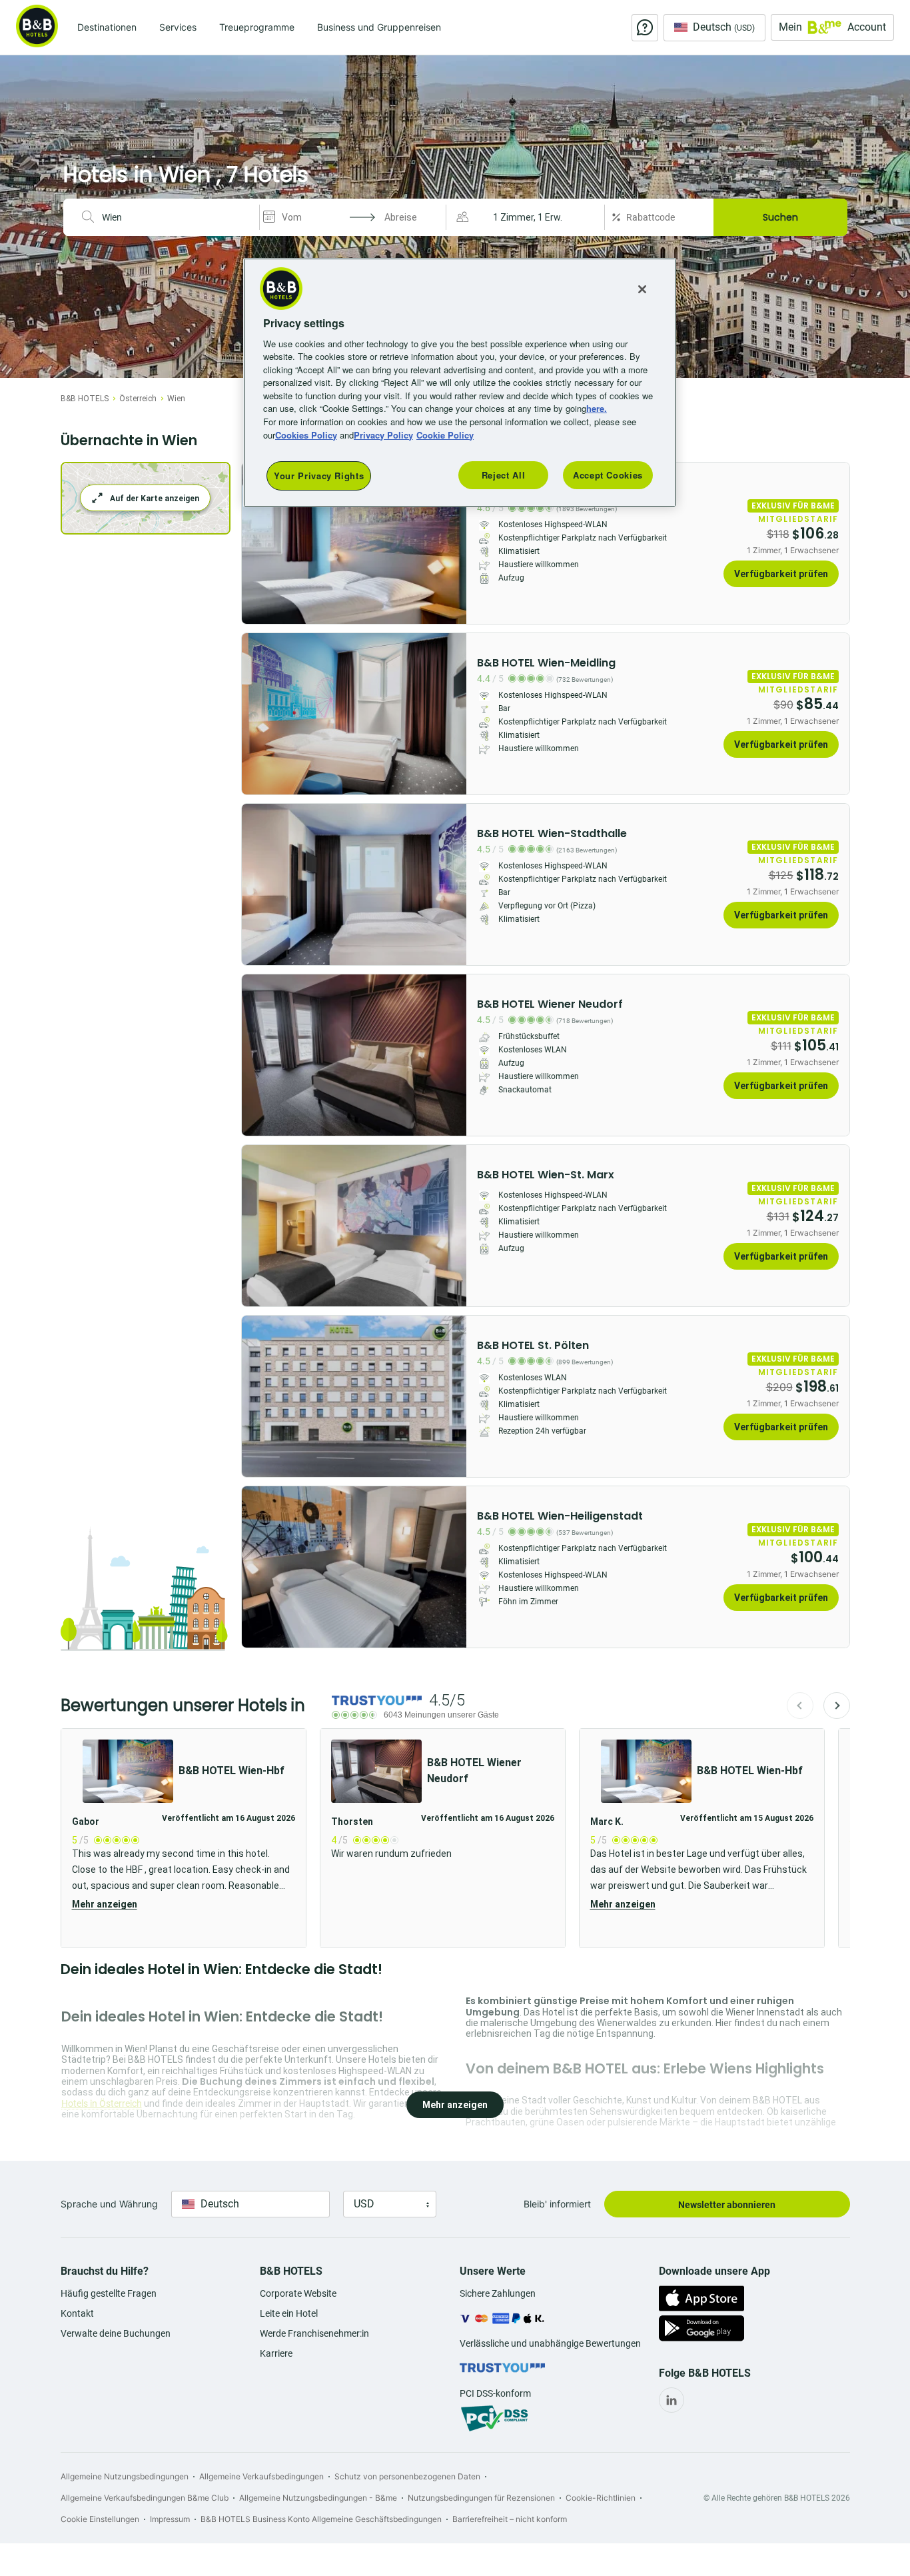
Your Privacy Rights (319, 476)
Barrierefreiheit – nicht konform (510, 2519)
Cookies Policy (306, 435)
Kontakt (77, 2313)
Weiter (837, 1706)
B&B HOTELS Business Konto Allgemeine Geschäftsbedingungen (321, 2519)
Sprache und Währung (109, 2204)
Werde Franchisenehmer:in (314, 2333)
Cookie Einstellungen (100, 2519)
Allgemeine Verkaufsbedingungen (261, 2476)
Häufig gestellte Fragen (109, 2293)
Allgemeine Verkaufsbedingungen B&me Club (145, 2498)
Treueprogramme (257, 27)
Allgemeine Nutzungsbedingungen (125, 2476)
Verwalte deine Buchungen (116, 2333)
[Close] (642, 289)
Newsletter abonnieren (727, 2205)
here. (597, 408)
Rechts (256, 543)
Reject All (504, 475)
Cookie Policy (445, 435)
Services (178, 27)
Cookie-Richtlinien (601, 2498)
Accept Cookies (608, 475)
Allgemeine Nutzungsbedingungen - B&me (318, 2498)
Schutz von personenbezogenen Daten (407, 2476)
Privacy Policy (383, 435)
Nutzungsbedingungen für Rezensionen (481, 2498)
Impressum (170, 2519)
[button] (527, 217)
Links (452, 543)
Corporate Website (298, 2293)
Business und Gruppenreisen (379, 27)
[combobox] (175, 217)
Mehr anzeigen (105, 1904)
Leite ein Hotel (289, 2313)
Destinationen (107, 27)
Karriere (276, 2353)
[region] (460, 383)
